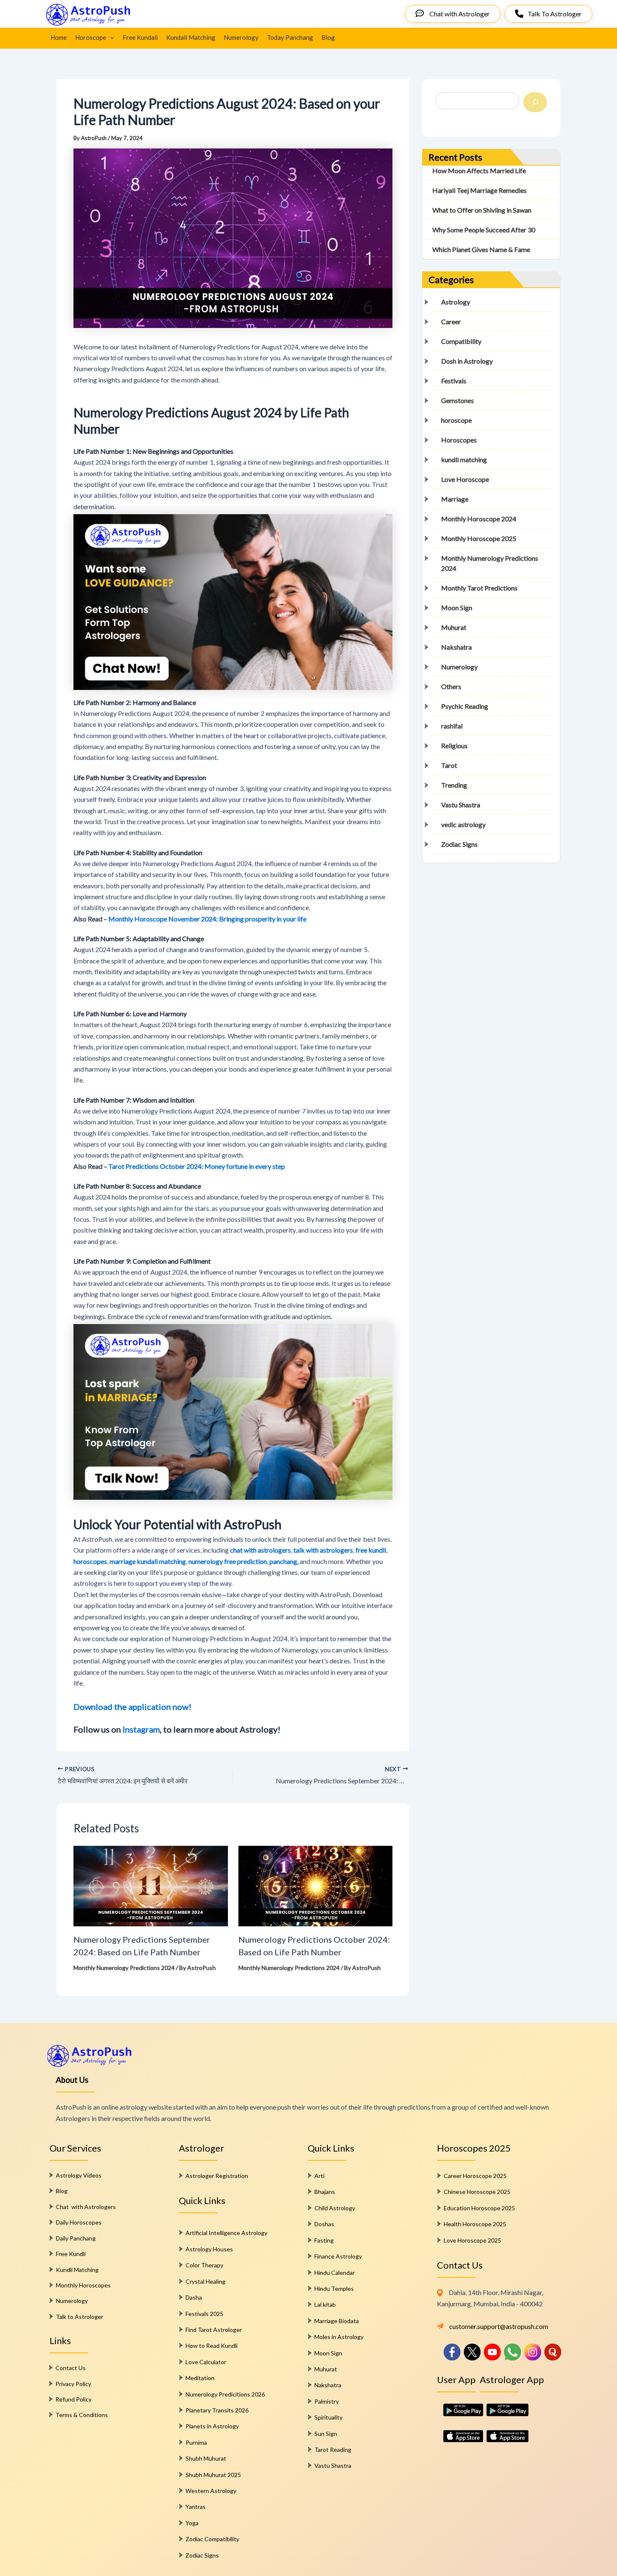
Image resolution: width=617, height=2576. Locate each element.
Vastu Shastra (461, 805)
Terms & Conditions (82, 2415)
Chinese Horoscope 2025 (477, 2192)
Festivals (454, 381)
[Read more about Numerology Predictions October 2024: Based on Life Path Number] (316, 1885)
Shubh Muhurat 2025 (213, 2475)
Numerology (241, 37)
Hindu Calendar (335, 2273)
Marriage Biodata (337, 2321)
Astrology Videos (79, 2175)
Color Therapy (204, 2265)
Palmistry (327, 2401)
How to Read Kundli (212, 2346)
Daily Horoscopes (79, 2222)
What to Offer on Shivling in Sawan (482, 210)
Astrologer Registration (217, 2176)
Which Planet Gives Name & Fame (481, 249)
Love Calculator (206, 2362)
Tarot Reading (333, 2450)
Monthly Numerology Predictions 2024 (124, 1968)
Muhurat (454, 627)
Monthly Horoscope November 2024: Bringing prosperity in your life (207, 919)
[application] (110, 37)
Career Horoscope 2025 (475, 2176)
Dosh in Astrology (467, 361)
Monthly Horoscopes (83, 2285)
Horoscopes (459, 440)
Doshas (324, 2224)
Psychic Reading (465, 706)
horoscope (456, 420)
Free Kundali (140, 37)
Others (451, 686)
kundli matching (464, 459)
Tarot (449, 765)
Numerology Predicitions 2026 (225, 2394)
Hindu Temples (334, 2288)
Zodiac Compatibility (212, 2539)
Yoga (192, 2523)
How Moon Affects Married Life (479, 170)
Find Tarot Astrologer (214, 2330)
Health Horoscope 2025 (475, 2224)
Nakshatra (456, 647)
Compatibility (461, 341)
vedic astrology (463, 824)
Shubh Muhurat (206, 2458)
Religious (454, 745)
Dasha (194, 2297)
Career (451, 321)
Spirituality (328, 2417)
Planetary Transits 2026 (217, 2410)
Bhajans (325, 2192)
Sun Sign (326, 2434)
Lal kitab (325, 2304)
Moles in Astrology (339, 2337)
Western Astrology (211, 2491)
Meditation (200, 2378)
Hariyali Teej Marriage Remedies (480, 190)
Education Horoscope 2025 (479, 2208)
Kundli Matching (77, 2270)
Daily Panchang (76, 2238)
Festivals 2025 (204, 2314)
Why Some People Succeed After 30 (484, 230)
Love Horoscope (465, 479)
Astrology (456, 302)
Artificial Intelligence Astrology (226, 2233)
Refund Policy (73, 2399)
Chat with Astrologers (86, 2207)
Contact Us (71, 2368)
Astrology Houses (209, 2249)
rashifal (452, 726)
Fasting (324, 2240)
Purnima (196, 2442)
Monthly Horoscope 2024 (479, 519)
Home (59, 37)
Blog (328, 37)
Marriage (455, 499)
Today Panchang (290, 37)
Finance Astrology (338, 2256)
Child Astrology (335, 2208)
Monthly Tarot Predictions (479, 588)
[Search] (535, 102)
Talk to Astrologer (80, 2317)
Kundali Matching (191, 37)
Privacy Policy (73, 2384)
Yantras (196, 2507)
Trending (454, 785)
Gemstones (458, 400)
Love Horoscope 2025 (472, 2240)
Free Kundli (71, 2254)
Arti (319, 2176)
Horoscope (91, 37)
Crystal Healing (205, 2281)
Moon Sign (457, 608)
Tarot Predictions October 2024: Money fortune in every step (197, 1166)
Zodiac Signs (459, 844)
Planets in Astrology (212, 2426)
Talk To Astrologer (555, 14)
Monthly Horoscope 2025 (479, 538)
